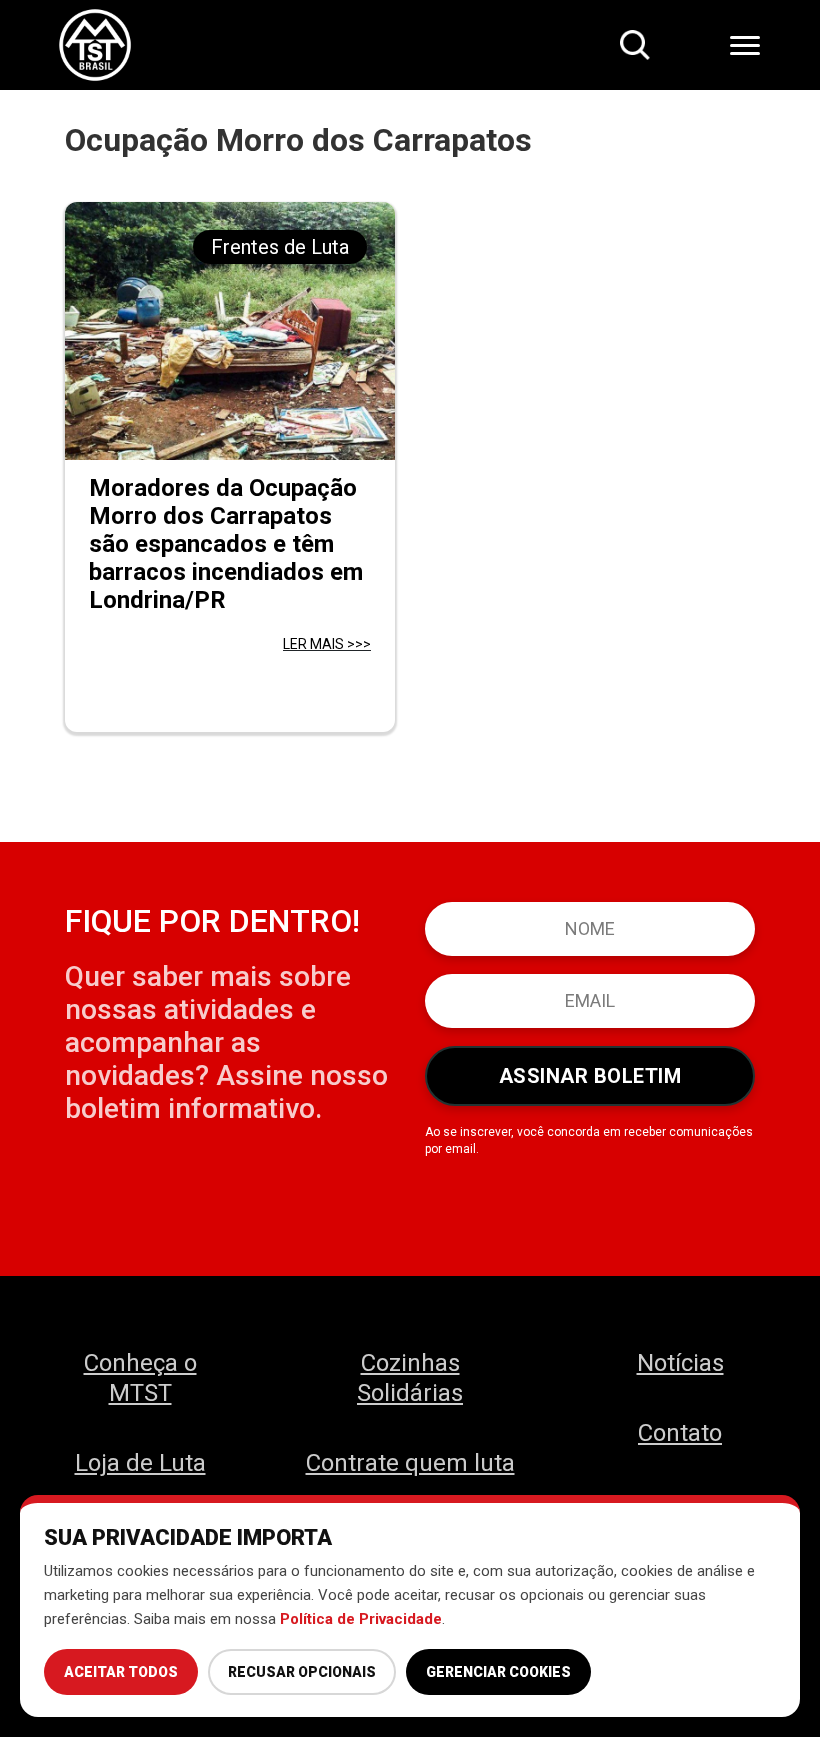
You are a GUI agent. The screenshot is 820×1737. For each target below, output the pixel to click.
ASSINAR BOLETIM (590, 1076)
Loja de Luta (140, 1463)
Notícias (680, 1363)
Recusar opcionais (302, 1672)
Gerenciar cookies (498, 1672)
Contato (680, 1433)
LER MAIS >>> (327, 644)
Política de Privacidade (361, 1619)
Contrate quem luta (410, 1463)
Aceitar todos (121, 1672)
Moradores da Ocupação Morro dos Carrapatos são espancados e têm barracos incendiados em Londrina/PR (226, 544)
